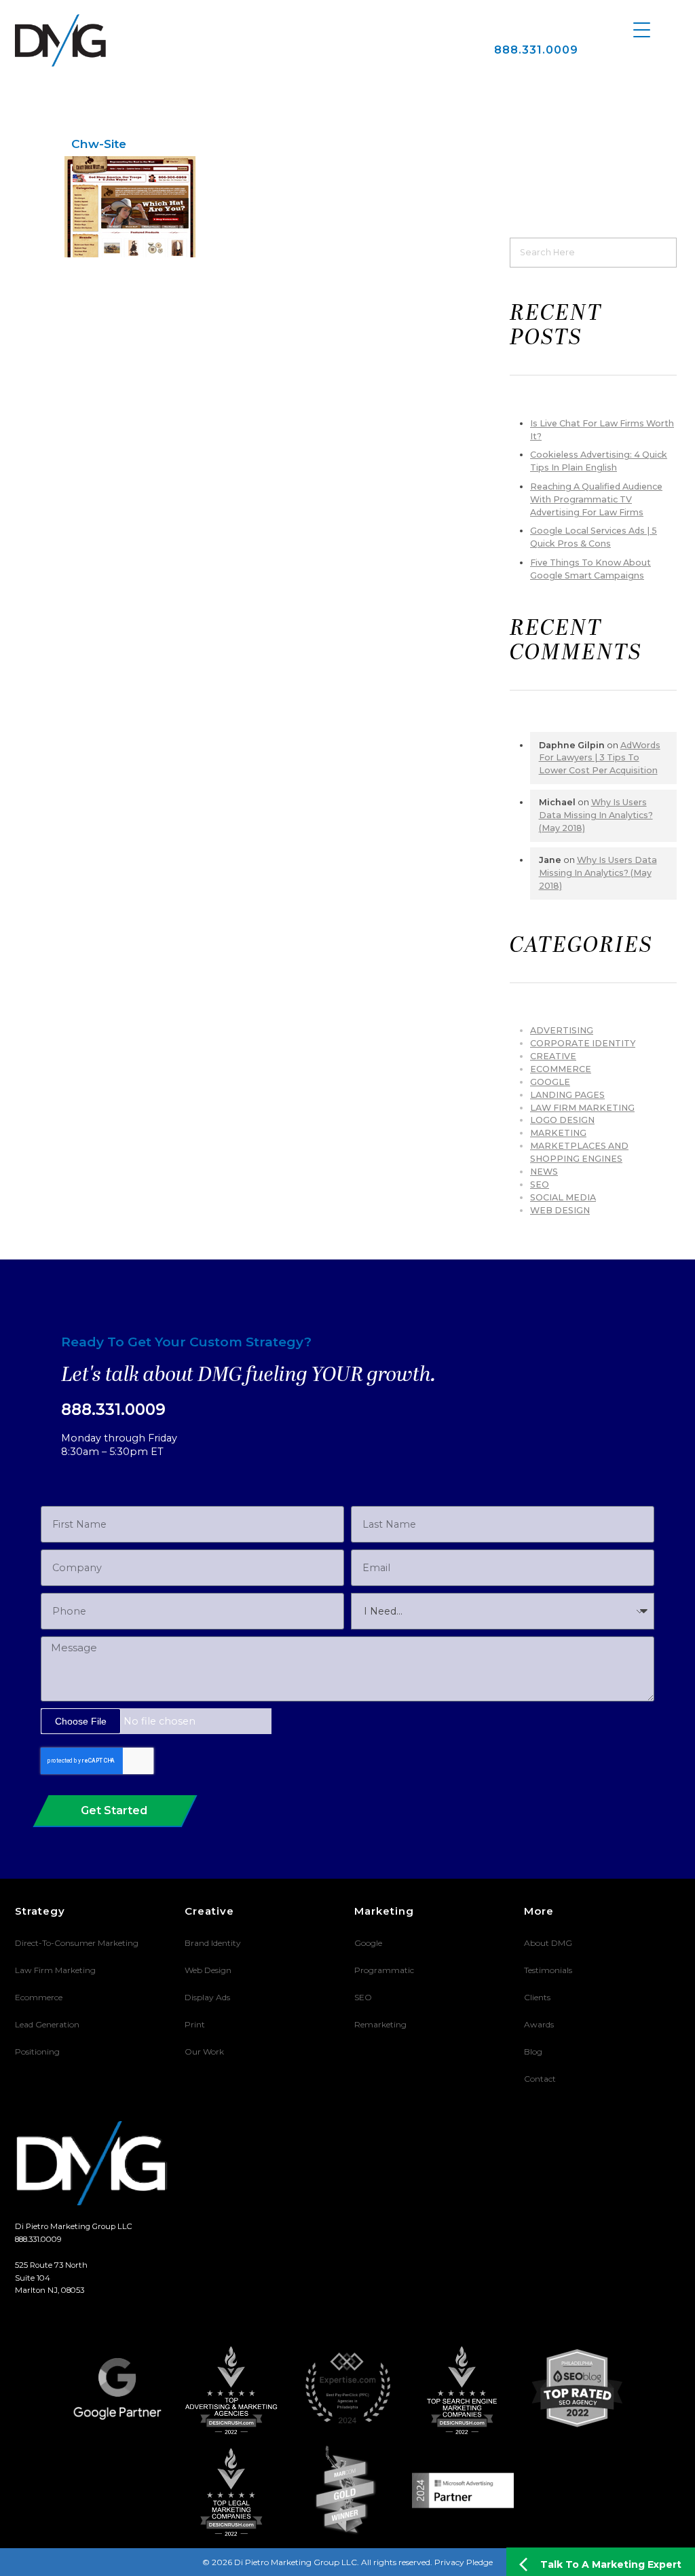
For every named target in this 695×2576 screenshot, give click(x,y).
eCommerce (561, 1069)
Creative (553, 1056)
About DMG (548, 1943)
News (544, 1172)
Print (195, 2024)
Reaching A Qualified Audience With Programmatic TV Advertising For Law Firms (596, 499)
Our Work (204, 2051)
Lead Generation (47, 2024)
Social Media (563, 1197)
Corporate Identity (583, 1043)
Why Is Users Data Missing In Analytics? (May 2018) (596, 815)
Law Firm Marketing (582, 1108)
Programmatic (384, 1970)
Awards (539, 2024)
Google (550, 1082)
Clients (537, 1997)
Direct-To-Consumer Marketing (77, 1943)
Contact (540, 2079)
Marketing (558, 1133)
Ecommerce (39, 1997)
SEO (540, 1184)
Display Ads (207, 1997)
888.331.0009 (536, 50)
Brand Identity (213, 1943)
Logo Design (562, 1120)
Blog (533, 2051)
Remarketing (380, 2024)
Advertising (562, 1030)
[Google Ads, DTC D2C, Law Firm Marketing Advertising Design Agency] (60, 40)
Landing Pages (567, 1095)
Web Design (560, 1210)
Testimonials (548, 1970)
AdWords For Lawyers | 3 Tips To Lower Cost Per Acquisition (600, 758)
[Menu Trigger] (642, 29)
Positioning (37, 2051)
